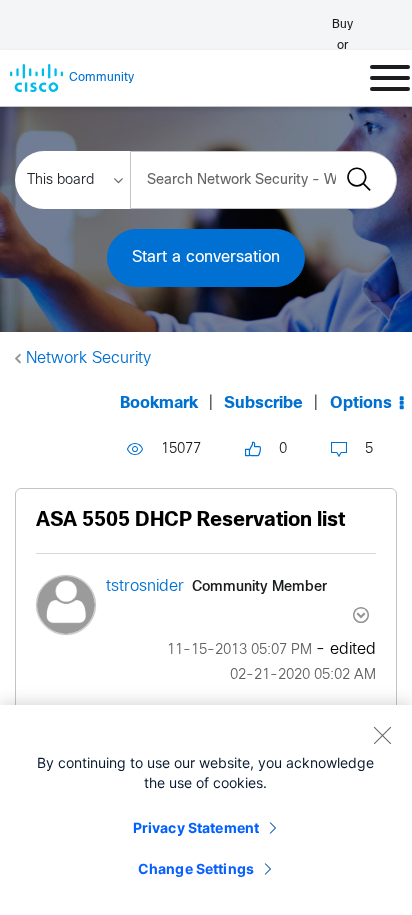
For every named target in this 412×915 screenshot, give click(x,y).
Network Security (88, 358)
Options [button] (361, 403)
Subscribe (263, 403)
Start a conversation (206, 257)
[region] (206, 810)
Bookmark (159, 403)
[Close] (382, 735)
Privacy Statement (196, 827)
